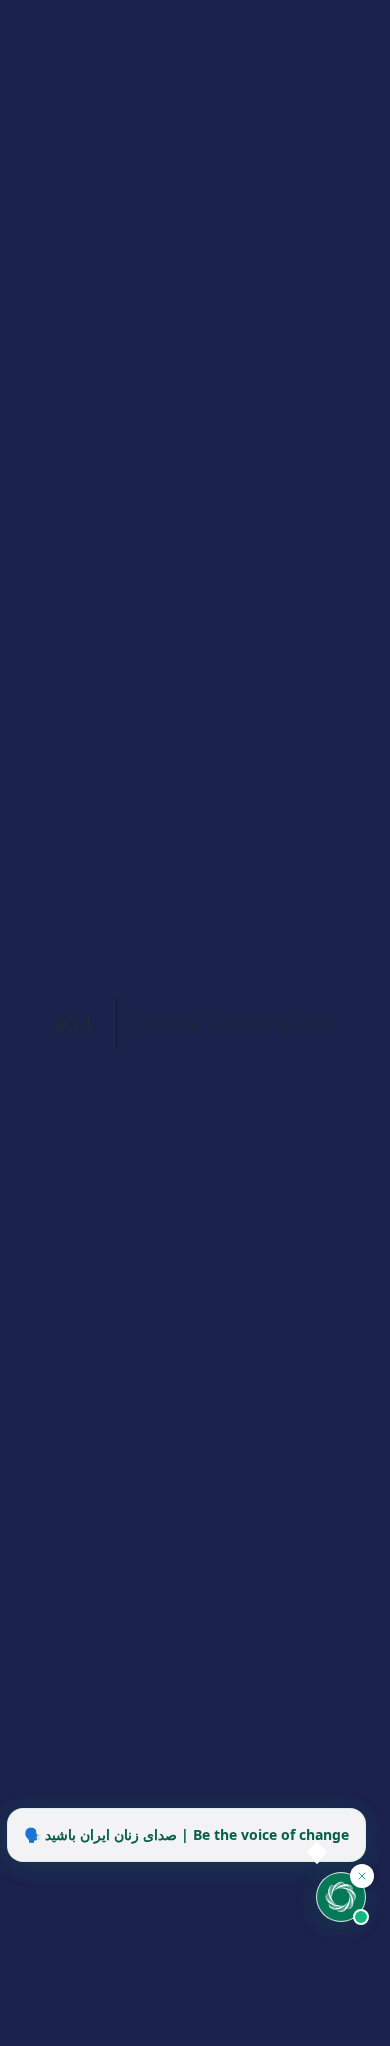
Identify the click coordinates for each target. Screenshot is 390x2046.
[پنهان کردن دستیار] (362, 1876)
